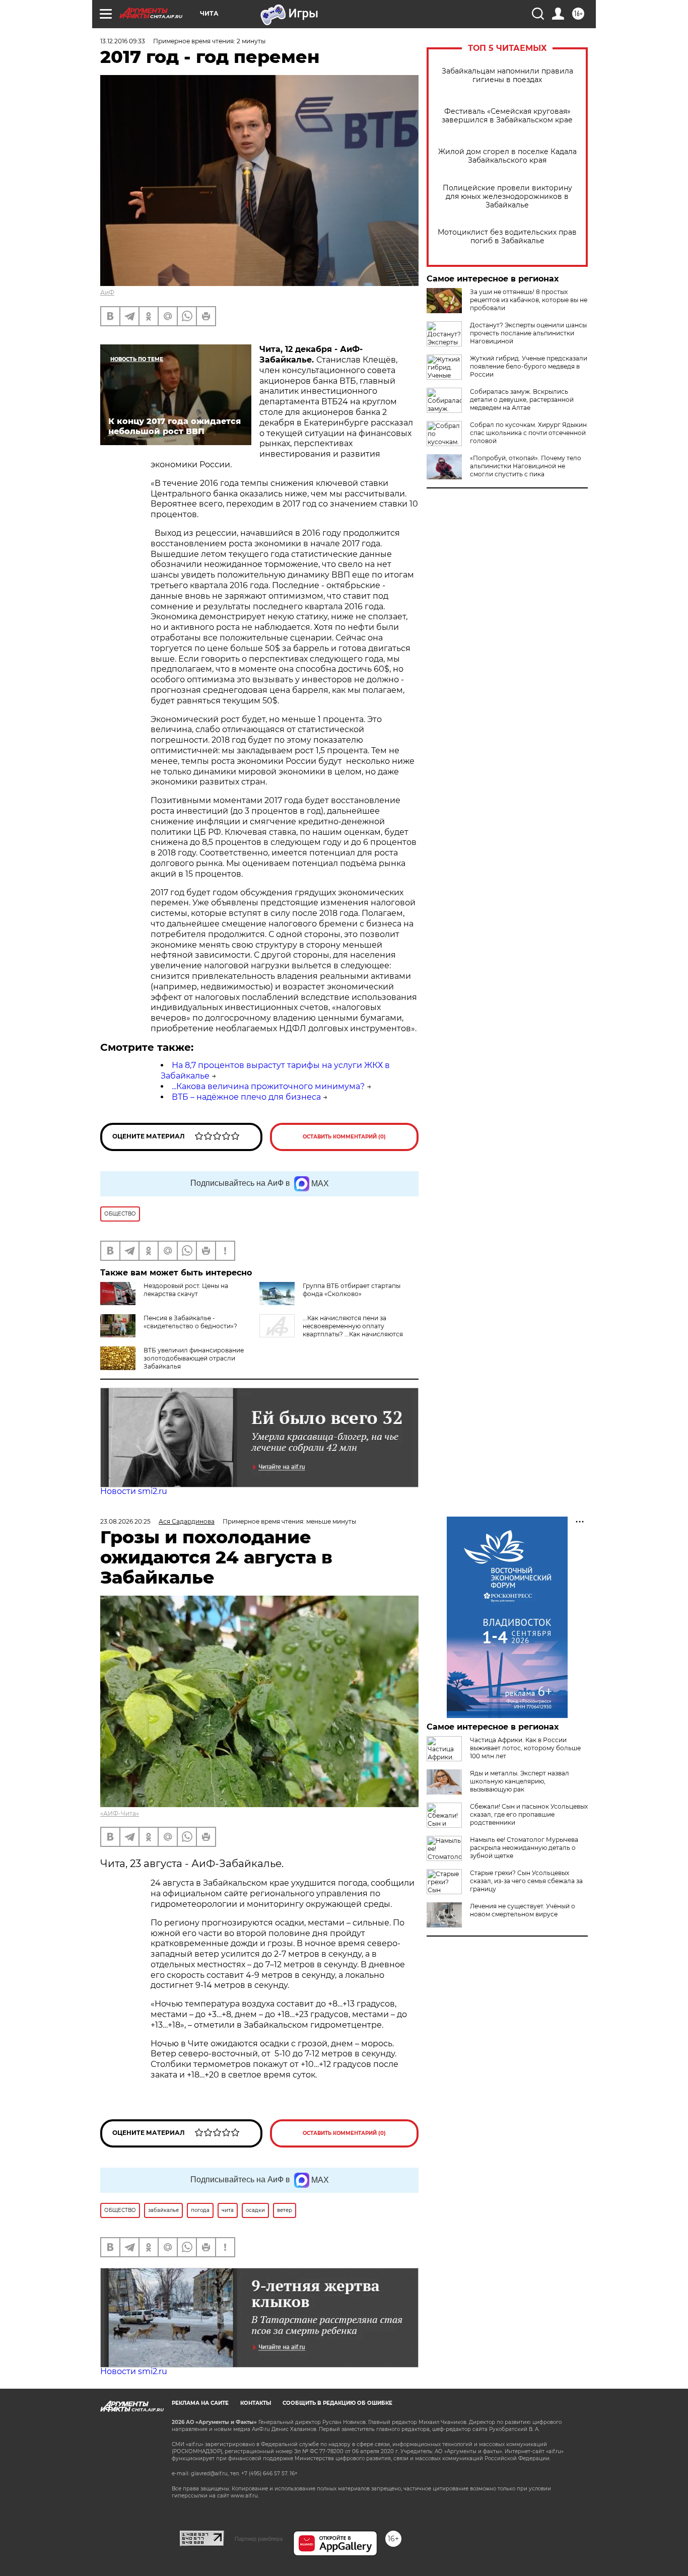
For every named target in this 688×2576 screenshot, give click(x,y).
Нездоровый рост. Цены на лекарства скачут (186, 1290)
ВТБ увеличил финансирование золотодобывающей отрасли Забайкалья (194, 1358)
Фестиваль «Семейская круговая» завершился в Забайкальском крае (507, 116)
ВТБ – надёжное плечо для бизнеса (246, 1097)
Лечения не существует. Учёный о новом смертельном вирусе (523, 1910)
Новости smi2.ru (134, 1491)
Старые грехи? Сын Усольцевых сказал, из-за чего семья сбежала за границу (526, 1881)
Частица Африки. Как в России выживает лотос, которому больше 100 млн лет (525, 1748)
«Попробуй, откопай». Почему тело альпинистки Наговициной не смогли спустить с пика (526, 466)
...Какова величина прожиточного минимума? (268, 1086)
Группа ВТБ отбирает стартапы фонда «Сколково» (352, 1290)
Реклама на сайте (200, 2403)
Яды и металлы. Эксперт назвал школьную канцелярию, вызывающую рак (520, 1781)
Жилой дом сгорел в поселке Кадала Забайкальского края (507, 156)
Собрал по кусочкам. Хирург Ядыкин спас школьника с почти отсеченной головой (528, 433)
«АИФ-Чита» (120, 1813)
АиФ (107, 292)
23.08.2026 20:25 (125, 1521)
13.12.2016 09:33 (123, 41)
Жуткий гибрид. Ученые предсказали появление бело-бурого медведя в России (529, 366)
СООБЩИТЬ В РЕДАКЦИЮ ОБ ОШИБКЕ (337, 2403)
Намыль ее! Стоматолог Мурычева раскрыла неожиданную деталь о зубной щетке (524, 1848)
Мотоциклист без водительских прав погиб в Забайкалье (507, 237)
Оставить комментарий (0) (344, 1137)
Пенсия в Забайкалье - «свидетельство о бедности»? (190, 1322)
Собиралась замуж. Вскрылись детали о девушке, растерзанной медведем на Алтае (522, 400)
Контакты (256, 2403)
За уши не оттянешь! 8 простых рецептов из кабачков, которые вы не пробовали (529, 300)
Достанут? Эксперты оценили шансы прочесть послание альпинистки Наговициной (528, 333)
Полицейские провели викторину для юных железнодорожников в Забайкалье (507, 197)
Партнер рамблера (259, 2539)
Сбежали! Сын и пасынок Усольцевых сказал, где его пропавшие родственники (529, 1814)
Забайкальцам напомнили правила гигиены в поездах (507, 76)
